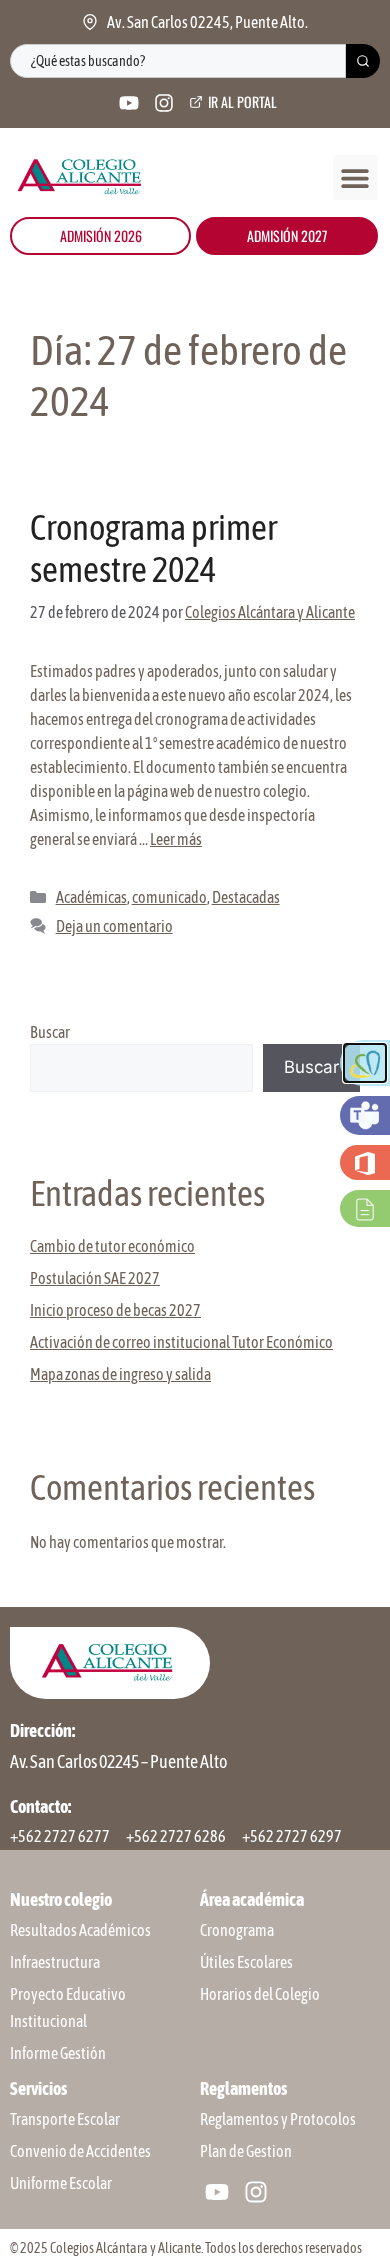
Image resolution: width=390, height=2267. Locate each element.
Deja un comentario (114, 926)
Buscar (50, 1032)
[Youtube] (129, 103)
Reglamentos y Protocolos (278, 2119)
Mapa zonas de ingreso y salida (120, 1374)
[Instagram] (164, 103)
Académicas (91, 897)
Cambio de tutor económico (112, 1246)
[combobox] (178, 61)
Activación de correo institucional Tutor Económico (181, 1342)
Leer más (176, 839)
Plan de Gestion (246, 2151)
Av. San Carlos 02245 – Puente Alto (118, 1761)
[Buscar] (363, 61)
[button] (355, 177)
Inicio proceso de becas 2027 (115, 1310)
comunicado (169, 897)
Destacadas (246, 897)
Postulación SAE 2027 (95, 1278)
